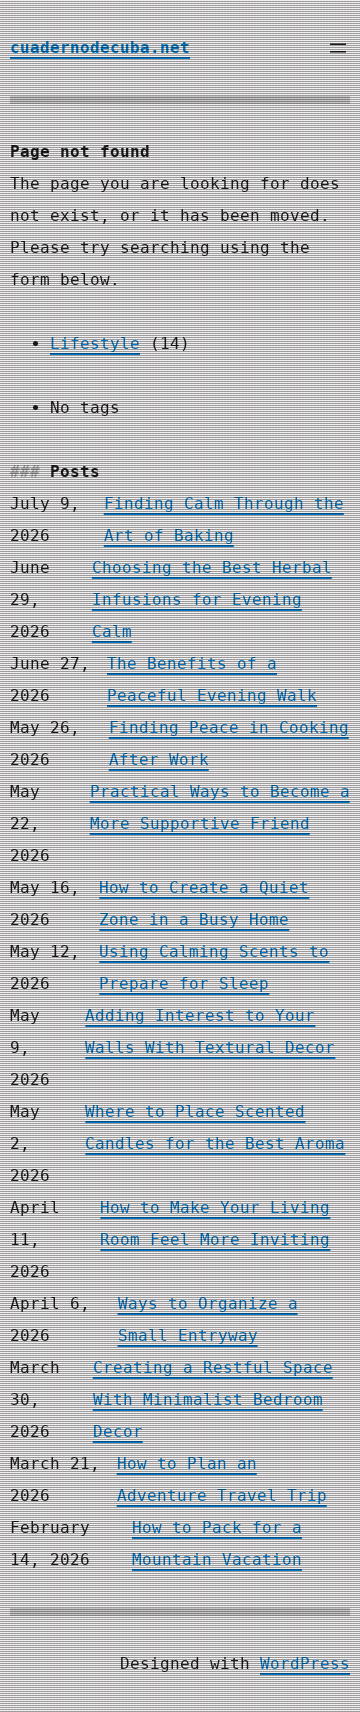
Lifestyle (95, 343)
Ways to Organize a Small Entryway (208, 1319)
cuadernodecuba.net (100, 47)
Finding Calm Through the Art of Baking (224, 519)
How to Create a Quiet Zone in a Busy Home (204, 903)
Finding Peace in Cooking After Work (229, 743)
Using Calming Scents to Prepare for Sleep (214, 967)
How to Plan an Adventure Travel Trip (222, 1479)
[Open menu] (338, 48)
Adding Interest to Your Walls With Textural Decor (210, 1031)
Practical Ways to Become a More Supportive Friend (220, 807)
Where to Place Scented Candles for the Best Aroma (215, 1127)
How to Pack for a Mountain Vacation (217, 1543)
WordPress (305, 1663)
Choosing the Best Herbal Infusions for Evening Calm (212, 599)
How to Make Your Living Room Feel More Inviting (215, 1223)
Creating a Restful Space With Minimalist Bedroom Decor (213, 1399)
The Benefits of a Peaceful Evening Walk (212, 679)
